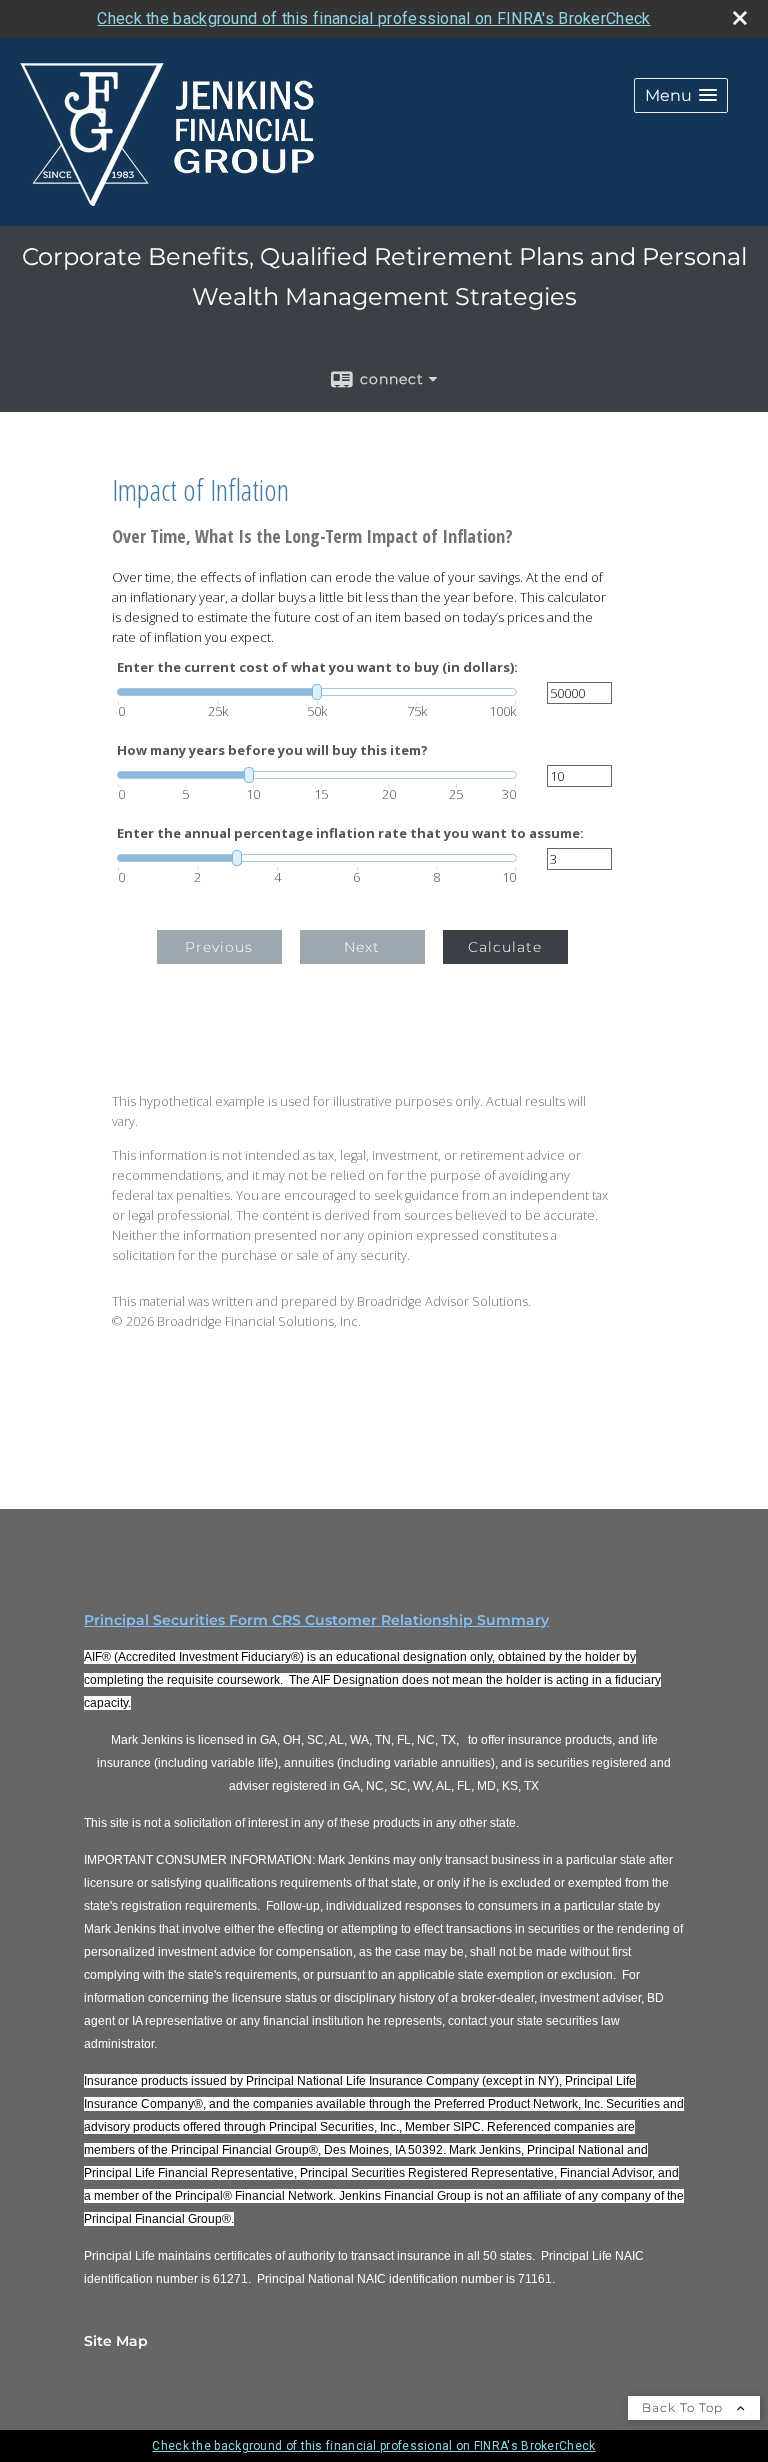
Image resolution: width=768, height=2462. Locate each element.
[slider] (317, 692)
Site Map (116, 2341)
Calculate (505, 947)
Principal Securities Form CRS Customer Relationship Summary (316, 1620)
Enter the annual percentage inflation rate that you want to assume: (350, 833)
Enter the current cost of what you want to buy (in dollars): (317, 667)
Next (362, 947)
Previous (219, 947)
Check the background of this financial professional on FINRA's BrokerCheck (373, 18)
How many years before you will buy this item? (272, 750)
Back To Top (684, 2407)
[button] (681, 95)
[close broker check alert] (740, 18)
